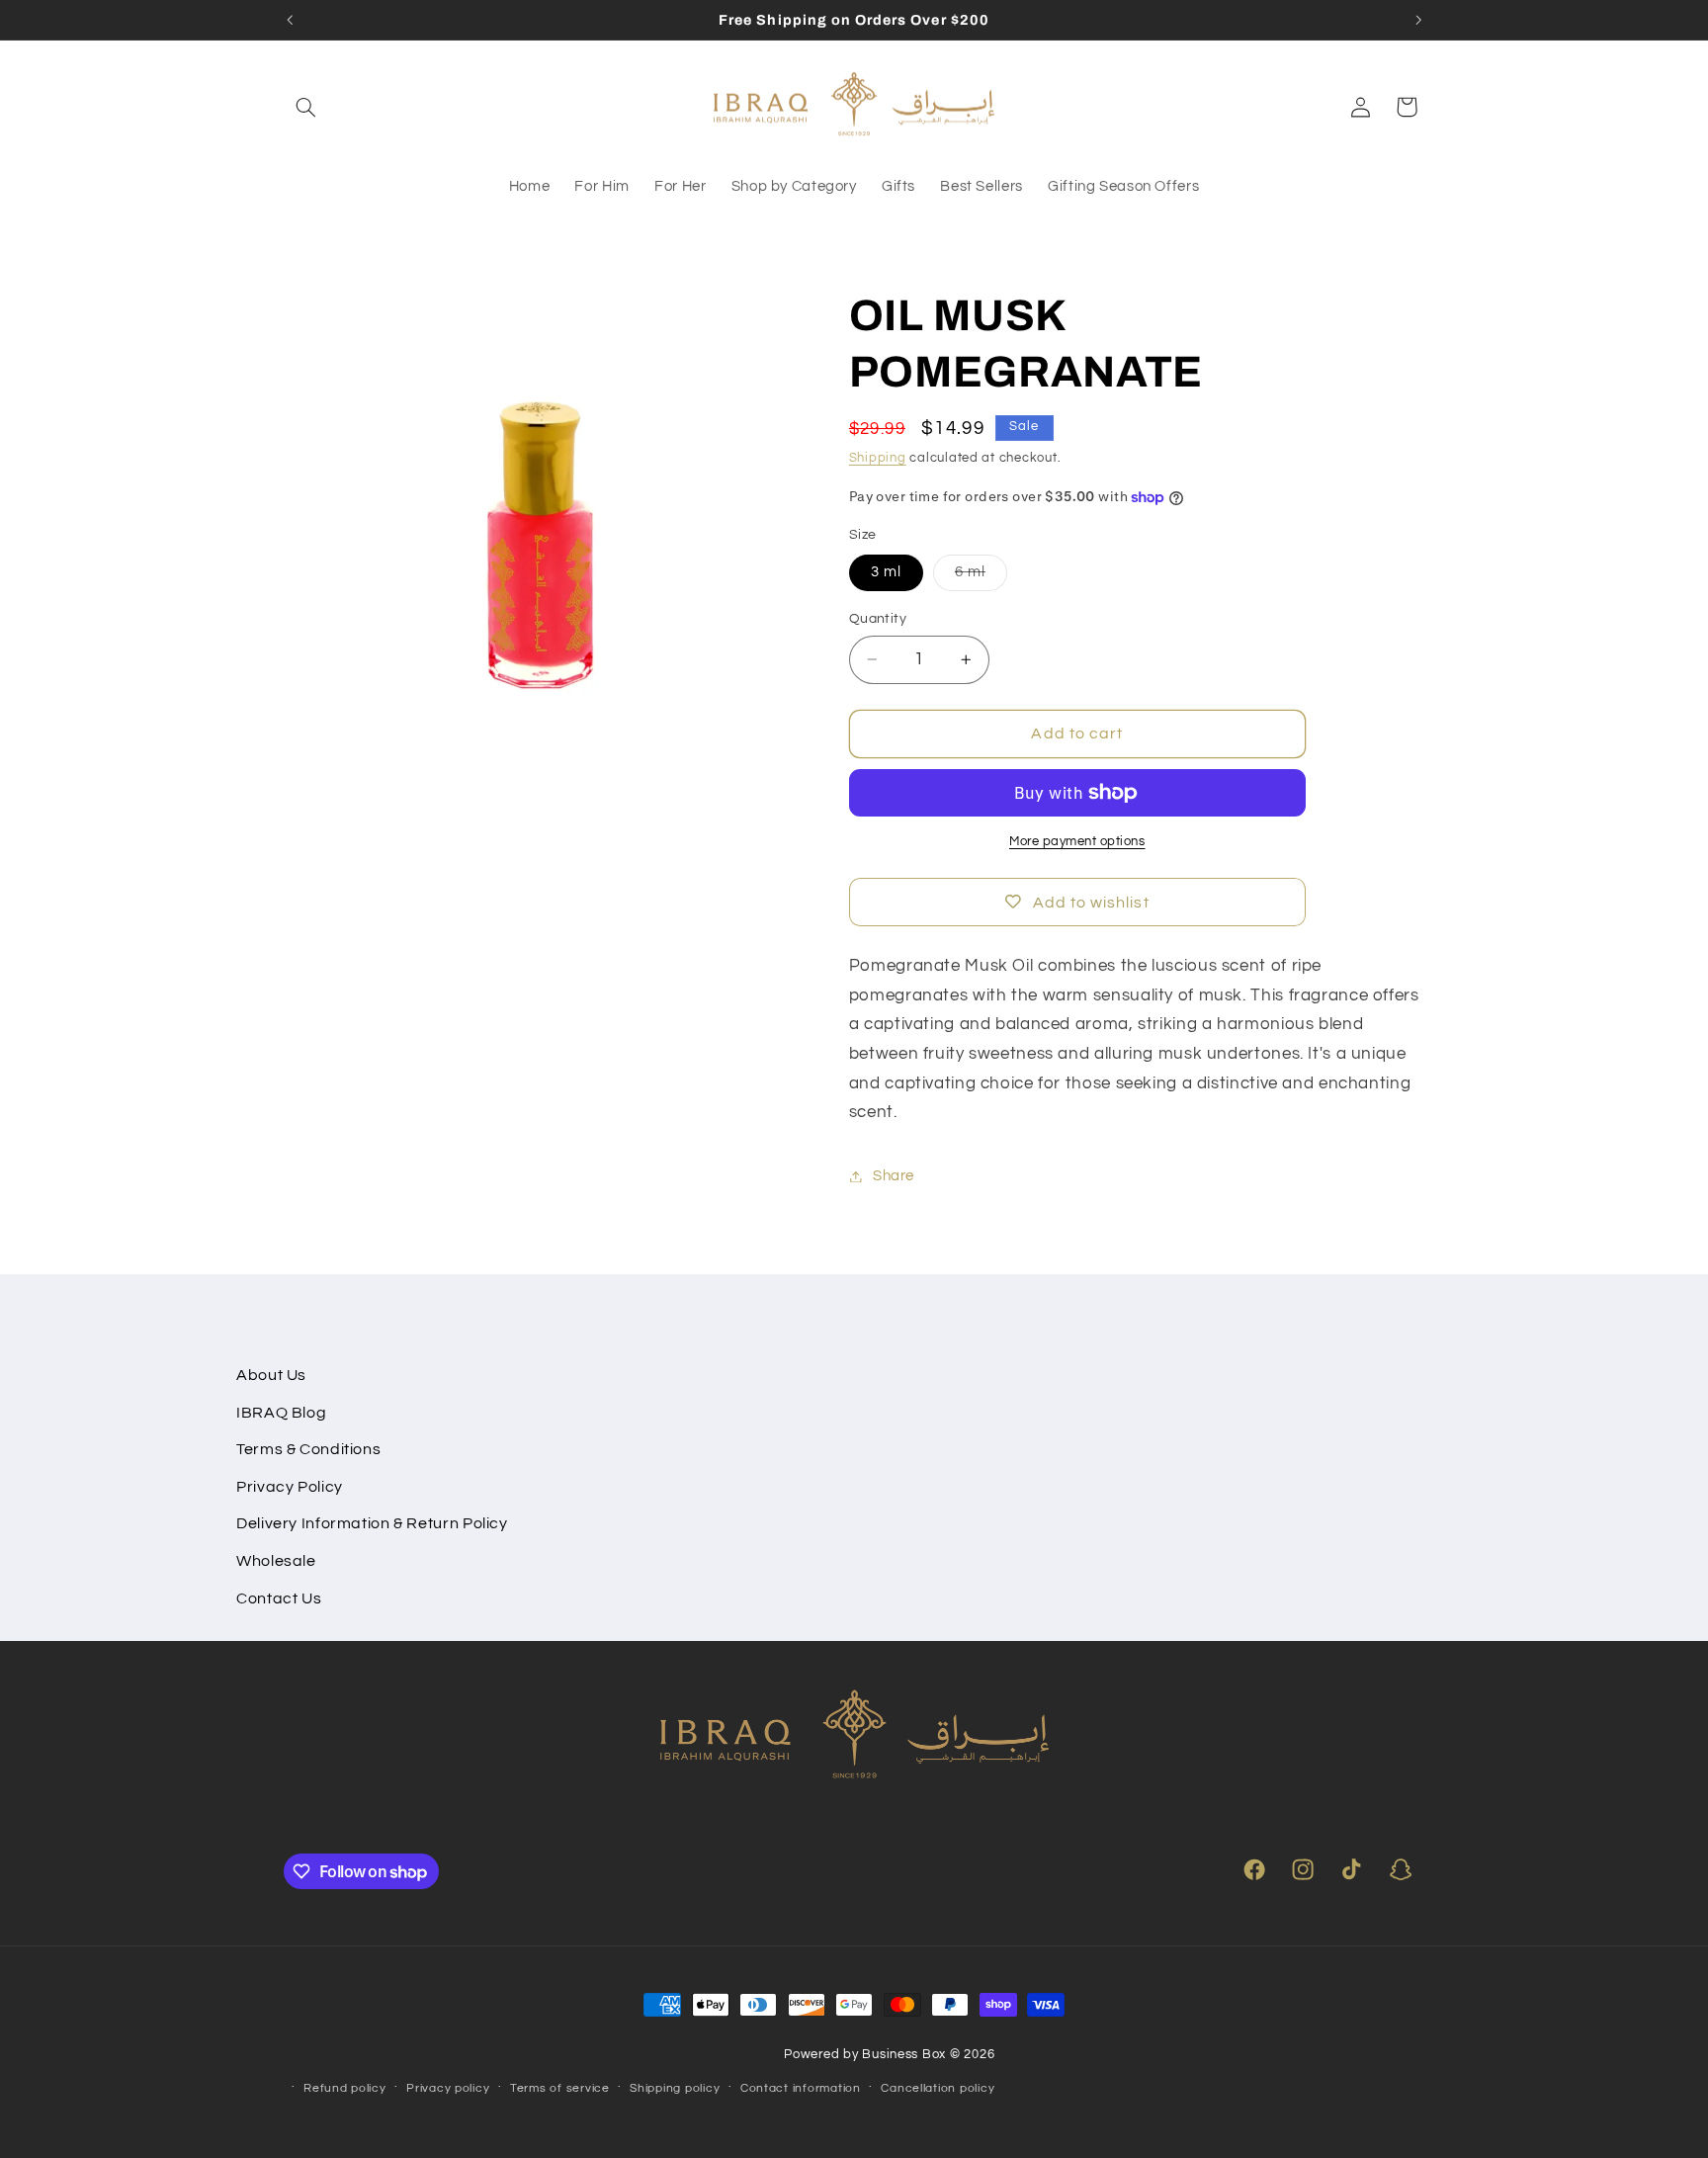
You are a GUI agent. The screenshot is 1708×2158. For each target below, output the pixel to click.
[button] (306, 107)
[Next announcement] (1418, 20)
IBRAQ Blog (281, 1413)
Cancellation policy (938, 2088)
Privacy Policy (290, 1487)
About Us (271, 1375)
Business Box (904, 2055)
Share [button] (894, 1176)
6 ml (981, 577)
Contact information (801, 2088)
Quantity (878, 619)
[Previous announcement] (290, 20)
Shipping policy (675, 2088)
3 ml (886, 572)
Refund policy (345, 2088)
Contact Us (279, 1598)
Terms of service (560, 2088)
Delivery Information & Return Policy (372, 1523)
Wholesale (276, 1561)
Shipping (878, 458)
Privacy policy (448, 2088)
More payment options (1077, 842)
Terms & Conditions (308, 1449)
